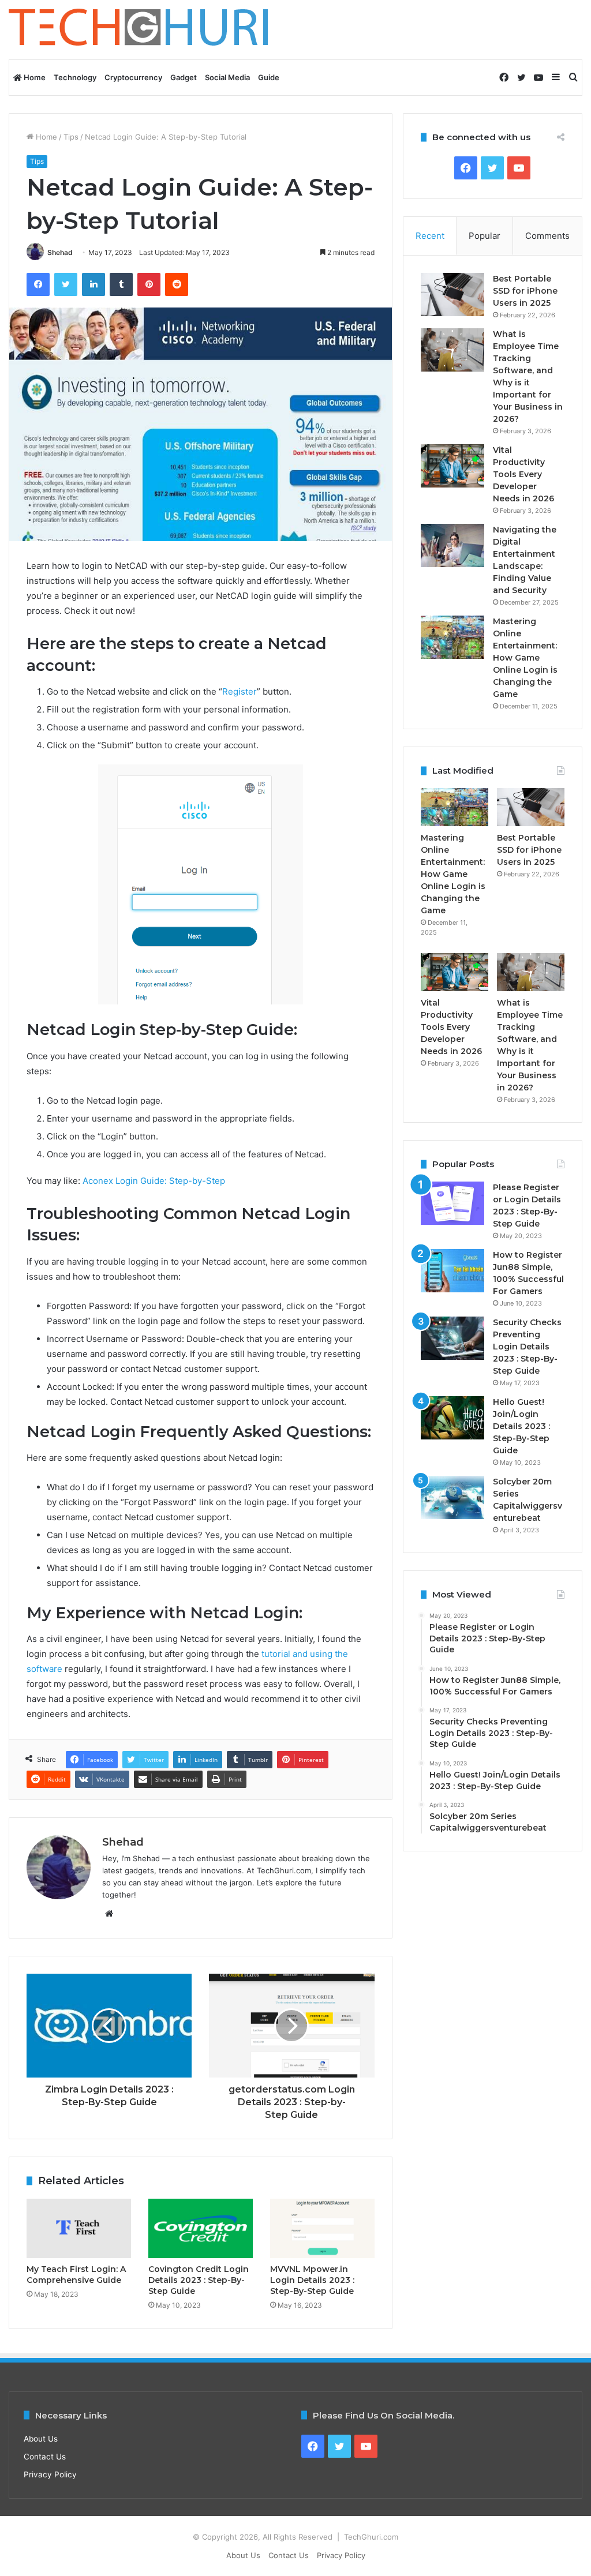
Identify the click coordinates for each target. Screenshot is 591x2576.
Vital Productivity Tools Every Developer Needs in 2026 (523, 474)
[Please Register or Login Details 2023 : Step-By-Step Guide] (452, 1203)
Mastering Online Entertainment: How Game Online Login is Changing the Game (525, 658)
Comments (547, 236)
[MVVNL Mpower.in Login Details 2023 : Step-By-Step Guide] (322, 2228)
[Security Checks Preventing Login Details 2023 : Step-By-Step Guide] (452, 1338)
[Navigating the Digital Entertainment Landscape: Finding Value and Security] (452, 545)
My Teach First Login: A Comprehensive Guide (76, 2275)
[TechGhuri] (140, 30)
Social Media (227, 77)
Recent (430, 236)
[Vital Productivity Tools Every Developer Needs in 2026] (452, 466)
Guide (269, 77)
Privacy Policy (50, 2474)
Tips (71, 137)
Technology (75, 77)
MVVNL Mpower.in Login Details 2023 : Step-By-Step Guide (312, 2280)
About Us (41, 2439)
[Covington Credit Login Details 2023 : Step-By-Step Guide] (201, 2228)
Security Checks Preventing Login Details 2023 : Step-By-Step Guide (527, 1347)
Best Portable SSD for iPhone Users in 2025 (525, 291)
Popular (485, 236)
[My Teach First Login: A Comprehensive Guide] (79, 2228)
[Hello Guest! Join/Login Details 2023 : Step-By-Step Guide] (452, 1418)
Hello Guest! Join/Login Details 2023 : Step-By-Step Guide (521, 1426)
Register (240, 691)
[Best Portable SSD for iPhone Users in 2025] (452, 295)
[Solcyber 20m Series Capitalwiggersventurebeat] (452, 1497)
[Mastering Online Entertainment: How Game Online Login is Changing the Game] (452, 637)
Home (34, 77)
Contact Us (45, 2457)
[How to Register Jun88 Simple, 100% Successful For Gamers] (452, 1271)
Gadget (184, 77)
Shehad (60, 252)
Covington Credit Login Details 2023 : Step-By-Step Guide (199, 2280)
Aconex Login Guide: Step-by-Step (154, 1181)
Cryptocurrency (133, 77)
